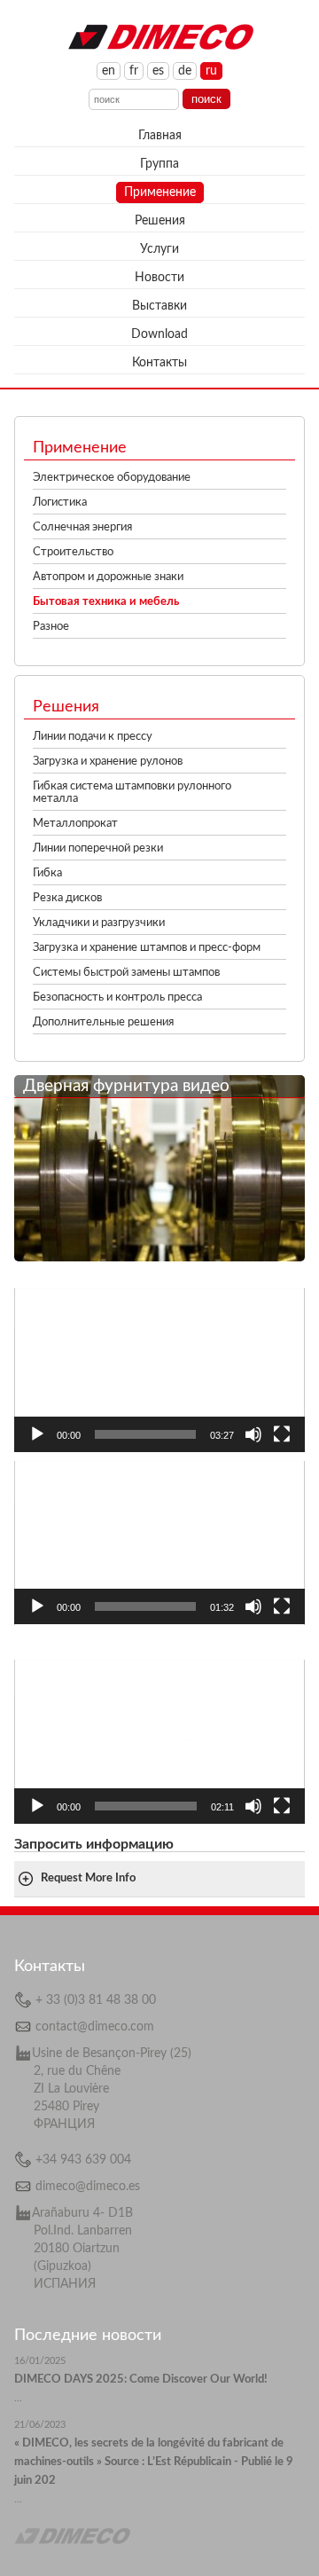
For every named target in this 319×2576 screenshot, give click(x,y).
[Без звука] (253, 1434)
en (109, 71)
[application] (159, 1370)
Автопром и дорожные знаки (108, 577)
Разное (51, 627)
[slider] (145, 1434)
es (158, 71)
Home (160, 35)
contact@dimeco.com (95, 2027)
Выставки (159, 306)
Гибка (47, 873)
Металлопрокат (75, 824)
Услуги (159, 249)
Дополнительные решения (103, 1022)
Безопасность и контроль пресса (117, 997)
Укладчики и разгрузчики (99, 923)
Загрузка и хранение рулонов (108, 762)
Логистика (60, 503)
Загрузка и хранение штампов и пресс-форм (147, 948)
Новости (159, 278)
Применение (160, 192)
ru (211, 71)
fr (134, 71)
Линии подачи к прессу (93, 737)
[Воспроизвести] (37, 1434)
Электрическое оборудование (112, 478)
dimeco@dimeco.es (88, 2187)
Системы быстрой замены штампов (126, 973)
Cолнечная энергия (82, 527)
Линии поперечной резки (98, 848)
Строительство (73, 552)
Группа (159, 164)
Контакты (159, 363)
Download (159, 334)
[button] (159, 1370)
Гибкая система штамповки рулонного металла (132, 793)
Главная (160, 136)
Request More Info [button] (88, 1878)
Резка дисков (67, 898)
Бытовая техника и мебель (106, 602)
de (185, 71)
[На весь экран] (282, 1434)
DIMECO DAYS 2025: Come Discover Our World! (141, 2380)
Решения (160, 221)
